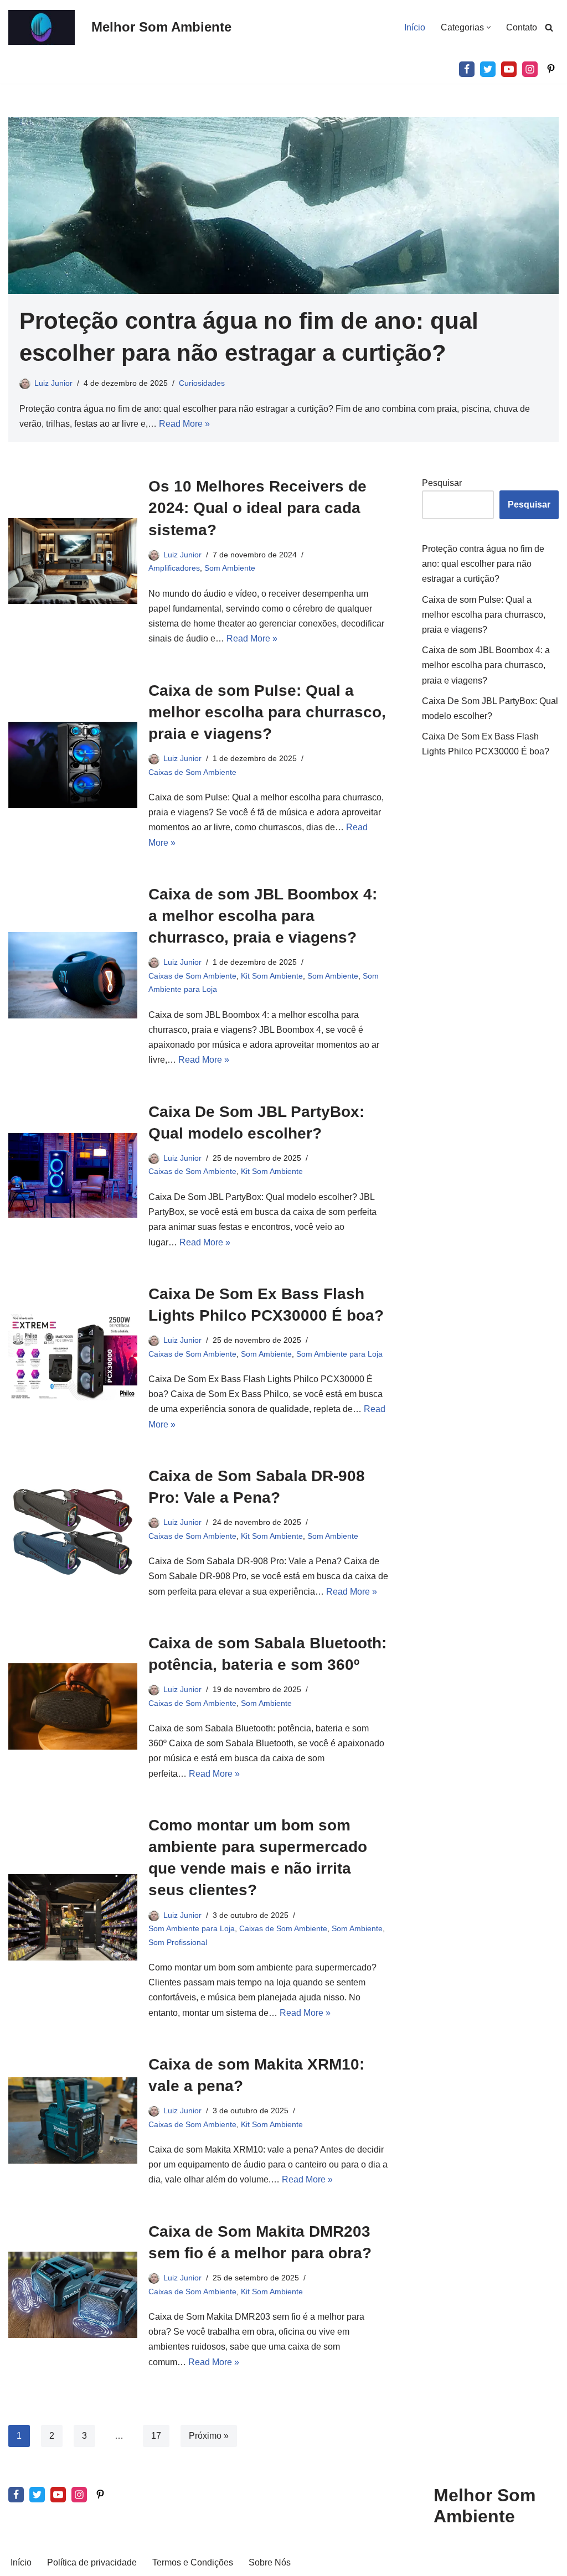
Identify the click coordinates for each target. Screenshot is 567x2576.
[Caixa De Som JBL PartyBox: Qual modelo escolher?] (73, 1175)
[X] (488, 69)
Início (415, 27)
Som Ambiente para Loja (339, 1354)
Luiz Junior (53, 383)
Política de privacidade (92, 2562)
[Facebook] (467, 69)
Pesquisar (442, 483)
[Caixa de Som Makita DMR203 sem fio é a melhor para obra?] (73, 2295)
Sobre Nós (270, 2562)
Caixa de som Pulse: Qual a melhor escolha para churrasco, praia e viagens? (267, 712)
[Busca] (549, 27)
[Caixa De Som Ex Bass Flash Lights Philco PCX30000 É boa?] (73, 1357)
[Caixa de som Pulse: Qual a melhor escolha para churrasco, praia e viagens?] (73, 765)
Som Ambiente (230, 568)
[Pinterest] (551, 69)
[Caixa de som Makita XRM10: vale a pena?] (73, 2120)
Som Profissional (178, 1942)
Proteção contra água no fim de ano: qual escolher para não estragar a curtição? (483, 564)
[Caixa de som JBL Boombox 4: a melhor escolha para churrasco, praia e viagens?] (73, 975)
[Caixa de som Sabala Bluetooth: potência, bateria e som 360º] (73, 1706)
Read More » (184, 424)
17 (156, 2436)
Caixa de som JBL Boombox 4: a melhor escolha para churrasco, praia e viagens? (263, 916)
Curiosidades (202, 383)
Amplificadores (174, 568)
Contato (522, 27)
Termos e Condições (193, 2562)
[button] (489, 27)
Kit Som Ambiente (272, 976)
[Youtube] (509, 69)
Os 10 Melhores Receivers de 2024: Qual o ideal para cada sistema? (257, 508)
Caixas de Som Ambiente (192, 772)
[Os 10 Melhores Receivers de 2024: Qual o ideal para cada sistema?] (73, 561)
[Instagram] (530, 69)
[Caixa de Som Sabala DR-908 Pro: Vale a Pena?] (73, 1532)
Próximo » (209, 2436)
